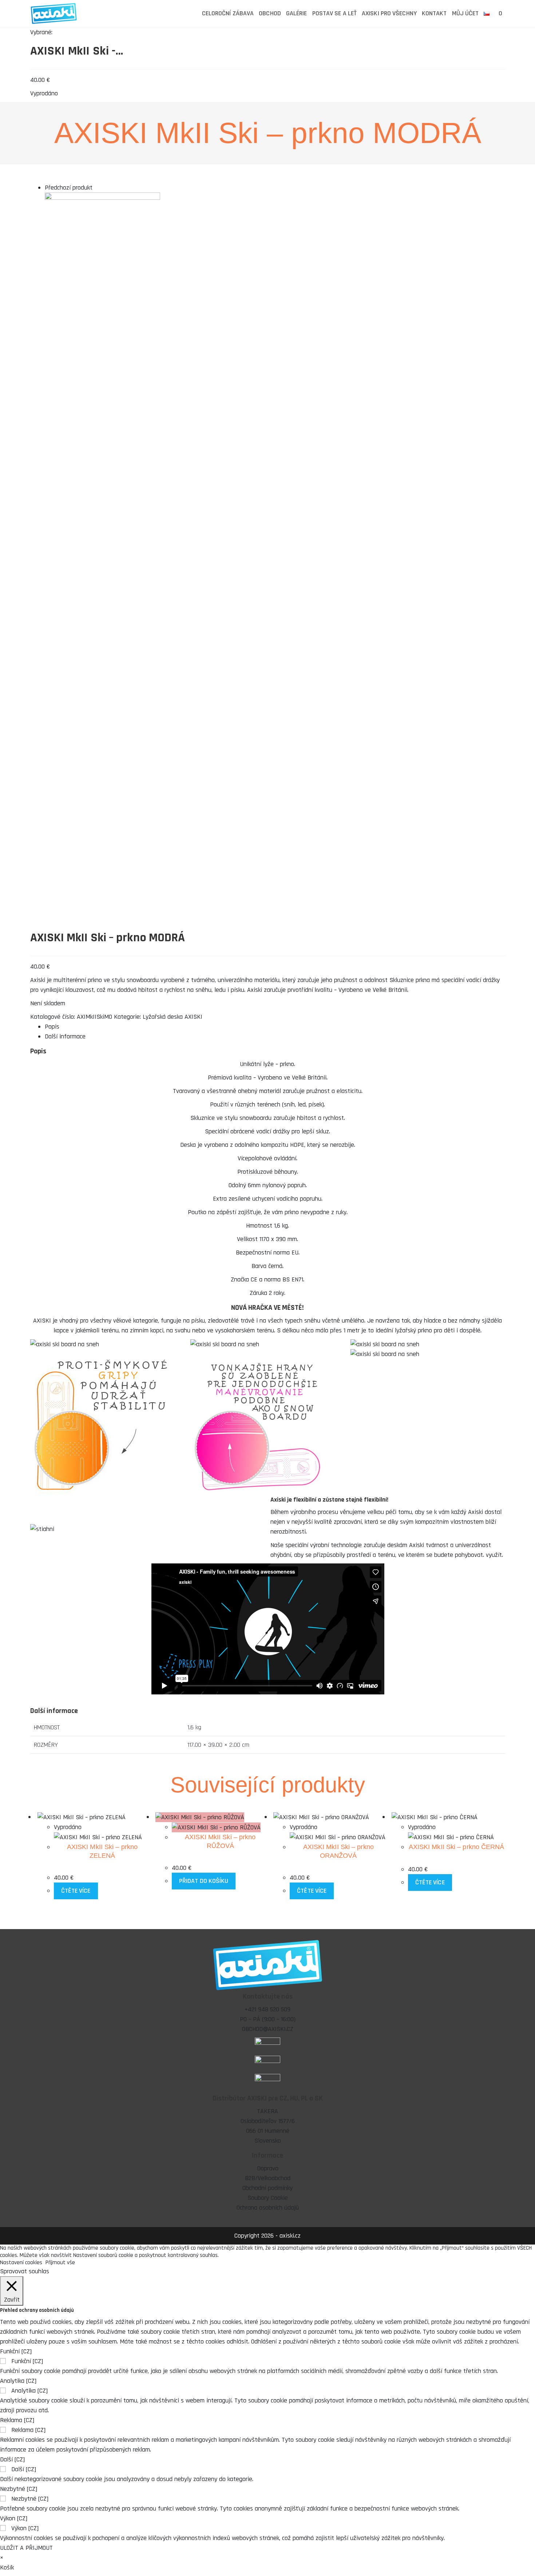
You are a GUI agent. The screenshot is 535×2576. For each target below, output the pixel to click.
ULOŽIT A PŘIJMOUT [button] (26, 2548)
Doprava (268, 2168)
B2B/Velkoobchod (268, 2178)
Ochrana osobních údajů (268, 2208)
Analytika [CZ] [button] (18, 2381)
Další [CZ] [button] (12, 2459)
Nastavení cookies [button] (21, 2263)
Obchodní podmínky (267, 2188)
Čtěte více (76, 1891)
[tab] (275, 1027)
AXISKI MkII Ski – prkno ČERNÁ (457, 1847)
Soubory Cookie (268, 2198)
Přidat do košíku (204, 1881)
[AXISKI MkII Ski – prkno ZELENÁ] (102, 374)
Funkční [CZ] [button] (16, 2351)
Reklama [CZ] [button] (17, 2420)
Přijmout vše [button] (60, 2263)
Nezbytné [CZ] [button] (19, 2489)
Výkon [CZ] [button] (14, 2518)
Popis (52, 1027)
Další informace (65, 1036)
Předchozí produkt (69, 188)
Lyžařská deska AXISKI (173, 1017)
